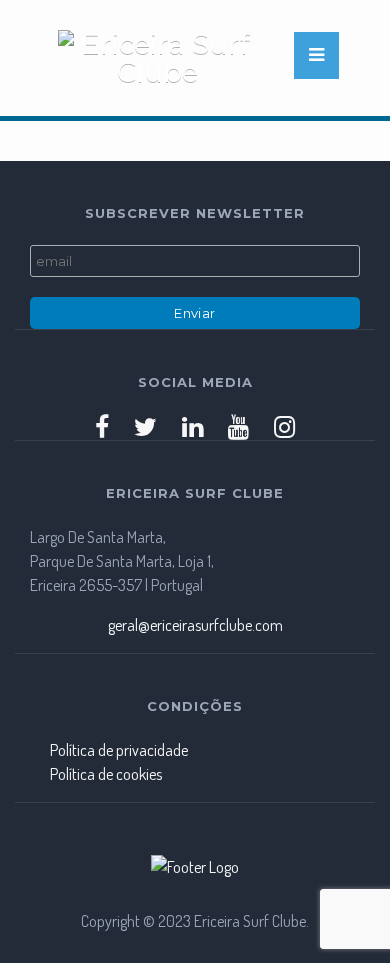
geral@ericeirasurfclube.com (195, 625)
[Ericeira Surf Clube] (172, 58)
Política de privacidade (119, 750)
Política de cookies (106, 774)
